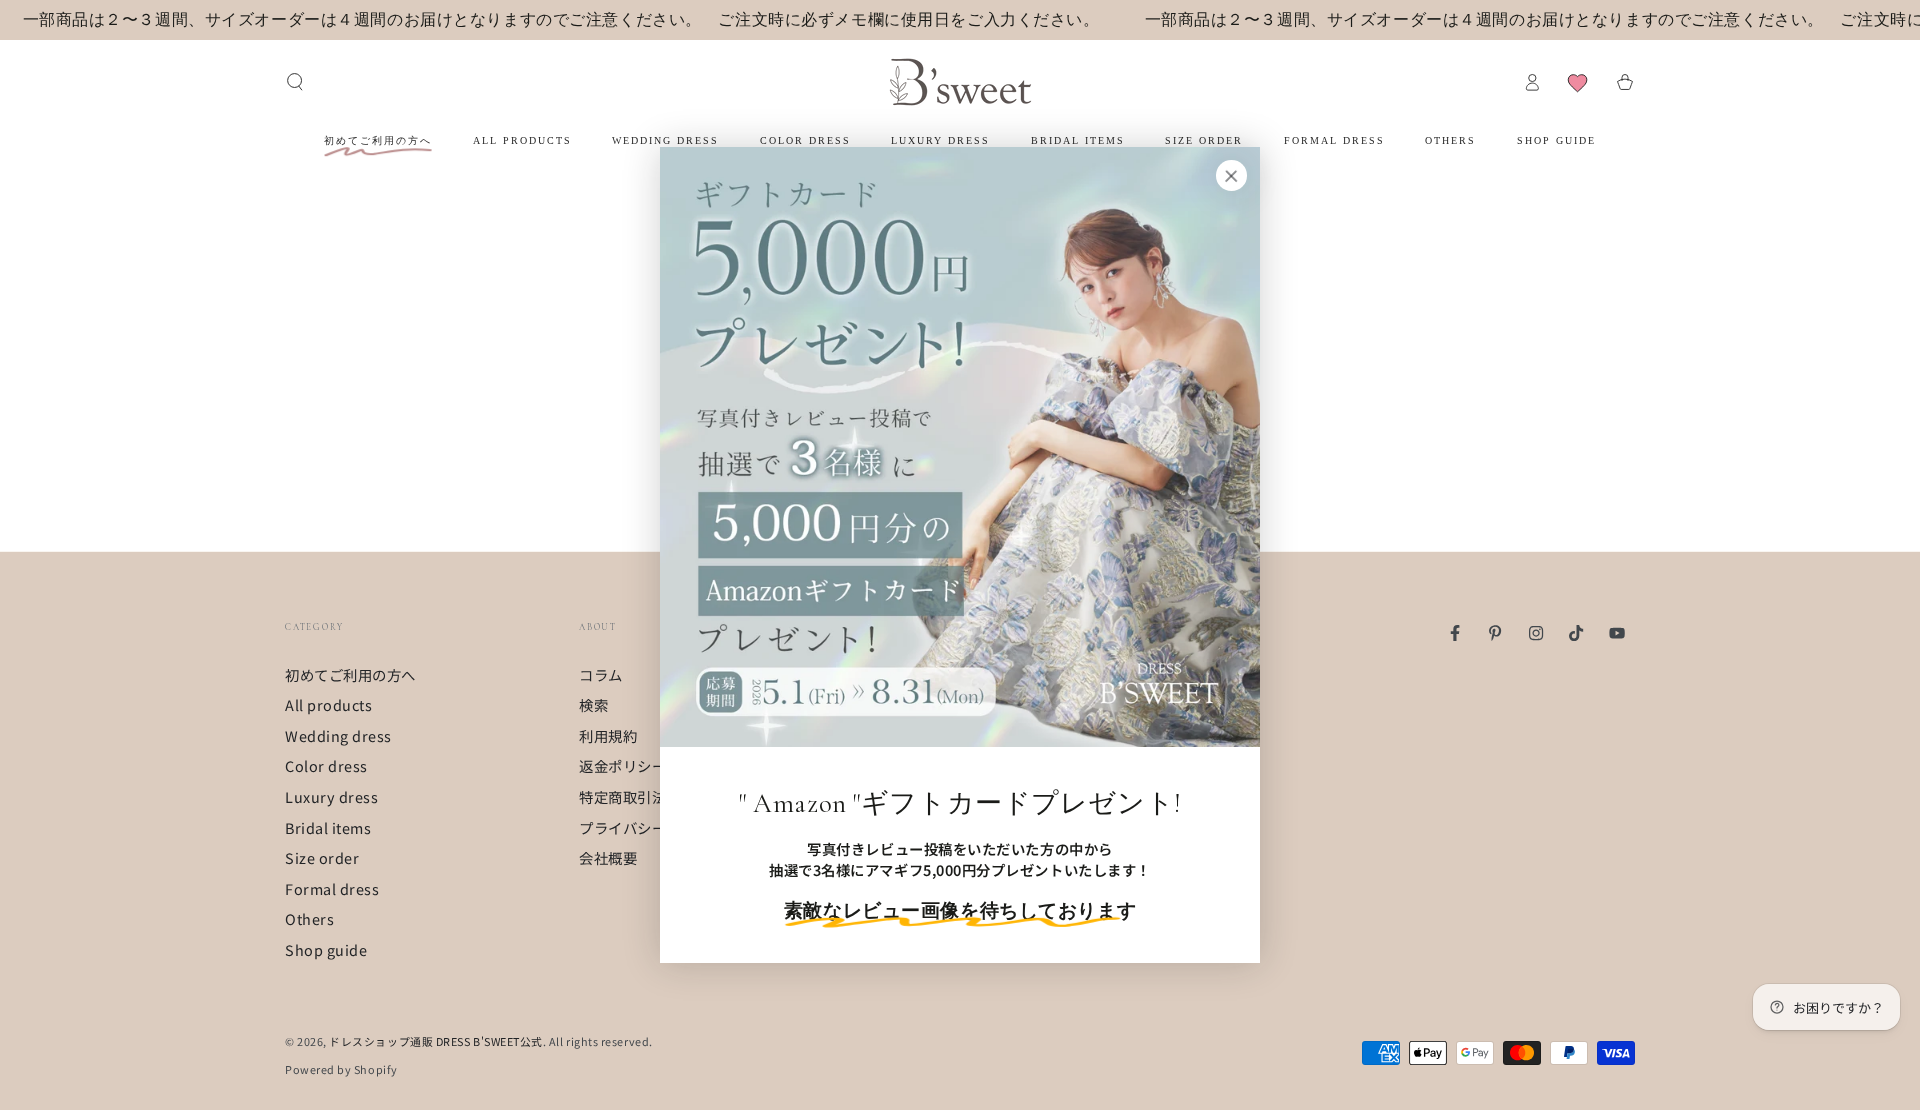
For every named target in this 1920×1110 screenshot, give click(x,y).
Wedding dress (338, 735)
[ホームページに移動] (960, 82)
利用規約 (608, 735)
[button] (295, 82)
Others (309, 918)
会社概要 (608, 857)
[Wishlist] (1578, 82)
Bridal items (328, 827)
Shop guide (326, 949)
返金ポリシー (622, 765)
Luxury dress (331, 796)
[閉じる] (1231, 176)
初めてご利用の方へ (350, 674)
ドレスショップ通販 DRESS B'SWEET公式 (436, 1041)
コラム (601, 674)
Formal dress (332, 888)
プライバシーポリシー (651, 827)
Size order (322, 857)
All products (328, 704)
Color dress (326, 765)
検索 (593, 704)
